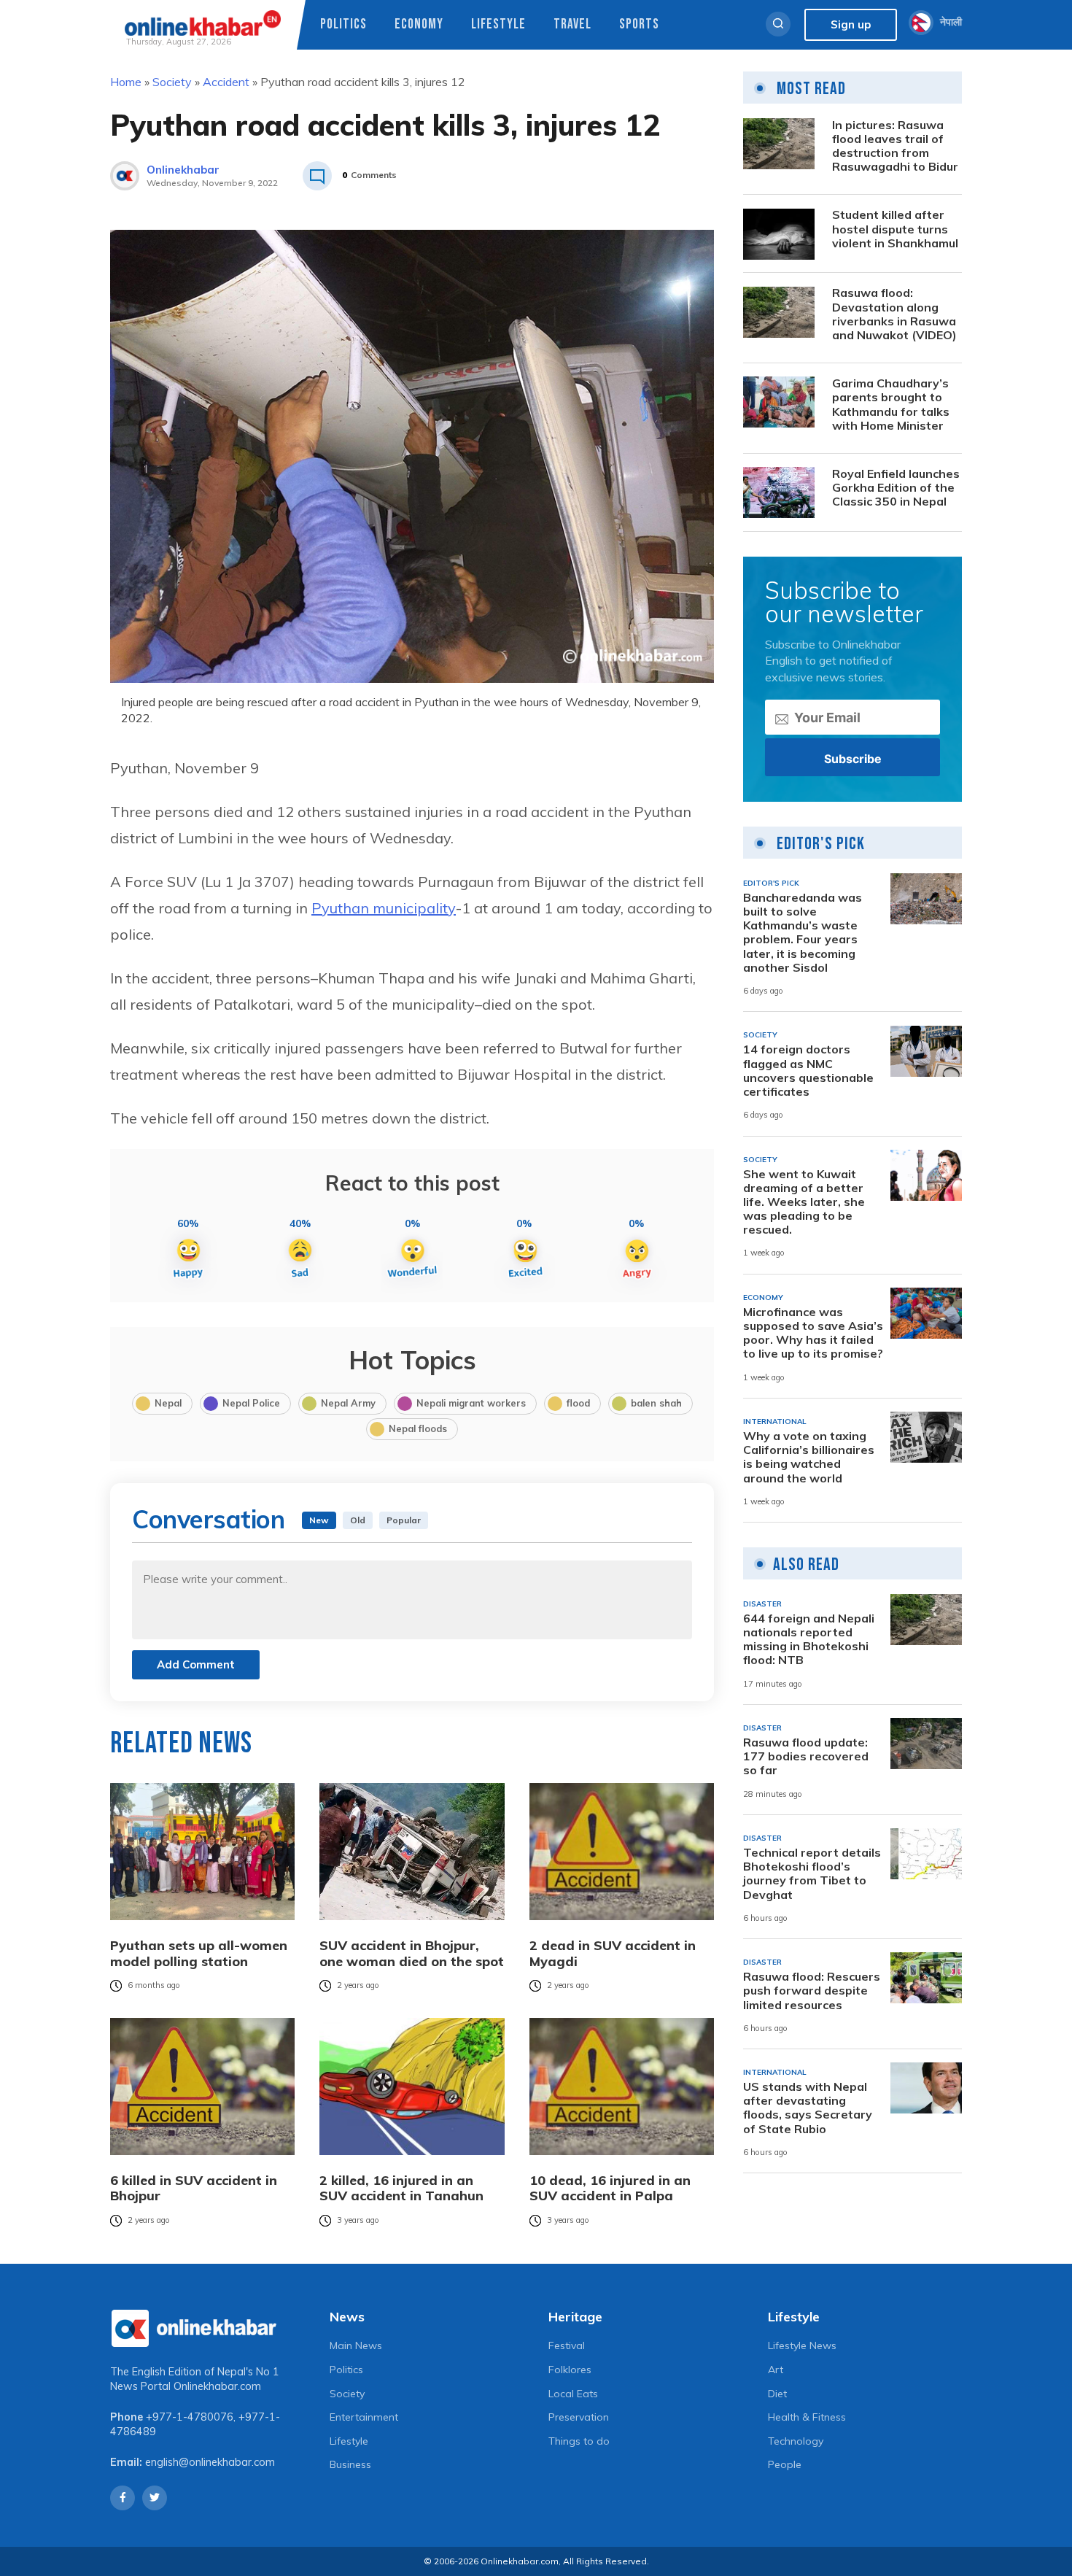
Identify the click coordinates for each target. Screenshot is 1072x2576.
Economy (419, 24)
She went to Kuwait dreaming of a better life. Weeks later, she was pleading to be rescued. (804, 1202)
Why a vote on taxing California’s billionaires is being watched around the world (809, 1457)
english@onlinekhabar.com (210, 2462)
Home (126, 82)
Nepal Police (251, 1403)
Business (350, 2464)
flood (578, 1403)
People (785, 2464)
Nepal (168, 1403)
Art (776, 2370)
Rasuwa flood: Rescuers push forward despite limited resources (812, 1991)
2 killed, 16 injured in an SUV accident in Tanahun (401, 2188)
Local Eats (573, 2394)
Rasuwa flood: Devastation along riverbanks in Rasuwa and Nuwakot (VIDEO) (894, 315)
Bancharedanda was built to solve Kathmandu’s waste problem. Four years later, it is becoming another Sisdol (803, 933)
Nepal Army (348, 1403)
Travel (572, 24)
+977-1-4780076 (190, 2417)
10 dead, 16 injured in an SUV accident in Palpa (610, 2188)
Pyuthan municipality (384, 908)
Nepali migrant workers (471, 1403)
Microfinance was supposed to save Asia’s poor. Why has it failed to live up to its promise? (813, 1333)
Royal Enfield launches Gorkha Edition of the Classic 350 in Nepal (896, 488)
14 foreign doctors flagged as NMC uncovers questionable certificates (808, 1071)
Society (172, 82)
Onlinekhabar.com (217, 2386)
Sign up (851, 24)
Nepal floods (418, 1428)
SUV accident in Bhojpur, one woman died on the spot (412, 1953)
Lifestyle (498, 24)
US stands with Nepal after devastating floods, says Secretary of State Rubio (808, 2108)
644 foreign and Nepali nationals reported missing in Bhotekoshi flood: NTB (809, 1640)
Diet (777, 2394)
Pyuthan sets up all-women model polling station (199, 1953)
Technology (796, 2441)
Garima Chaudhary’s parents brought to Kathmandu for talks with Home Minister (891, 405)
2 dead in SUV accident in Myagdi (613, 1953)
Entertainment (364, 2417)
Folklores (570, 2370)
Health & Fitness (807, 2417)
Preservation (579, 2417)
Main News (356, 2345)
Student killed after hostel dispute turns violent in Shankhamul (895, 229)
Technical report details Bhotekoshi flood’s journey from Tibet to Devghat (812, 1874)
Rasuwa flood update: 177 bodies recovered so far (806, 1756)
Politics (343, 24)
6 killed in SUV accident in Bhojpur (194, 2188)
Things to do (579, 2441)
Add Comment (196, 1664)
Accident (226, 82)
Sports (639, 24)
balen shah (656, 1403)
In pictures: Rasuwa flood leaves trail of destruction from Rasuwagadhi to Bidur (895, 146)
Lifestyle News (802, 2345)
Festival (567, 2345)
